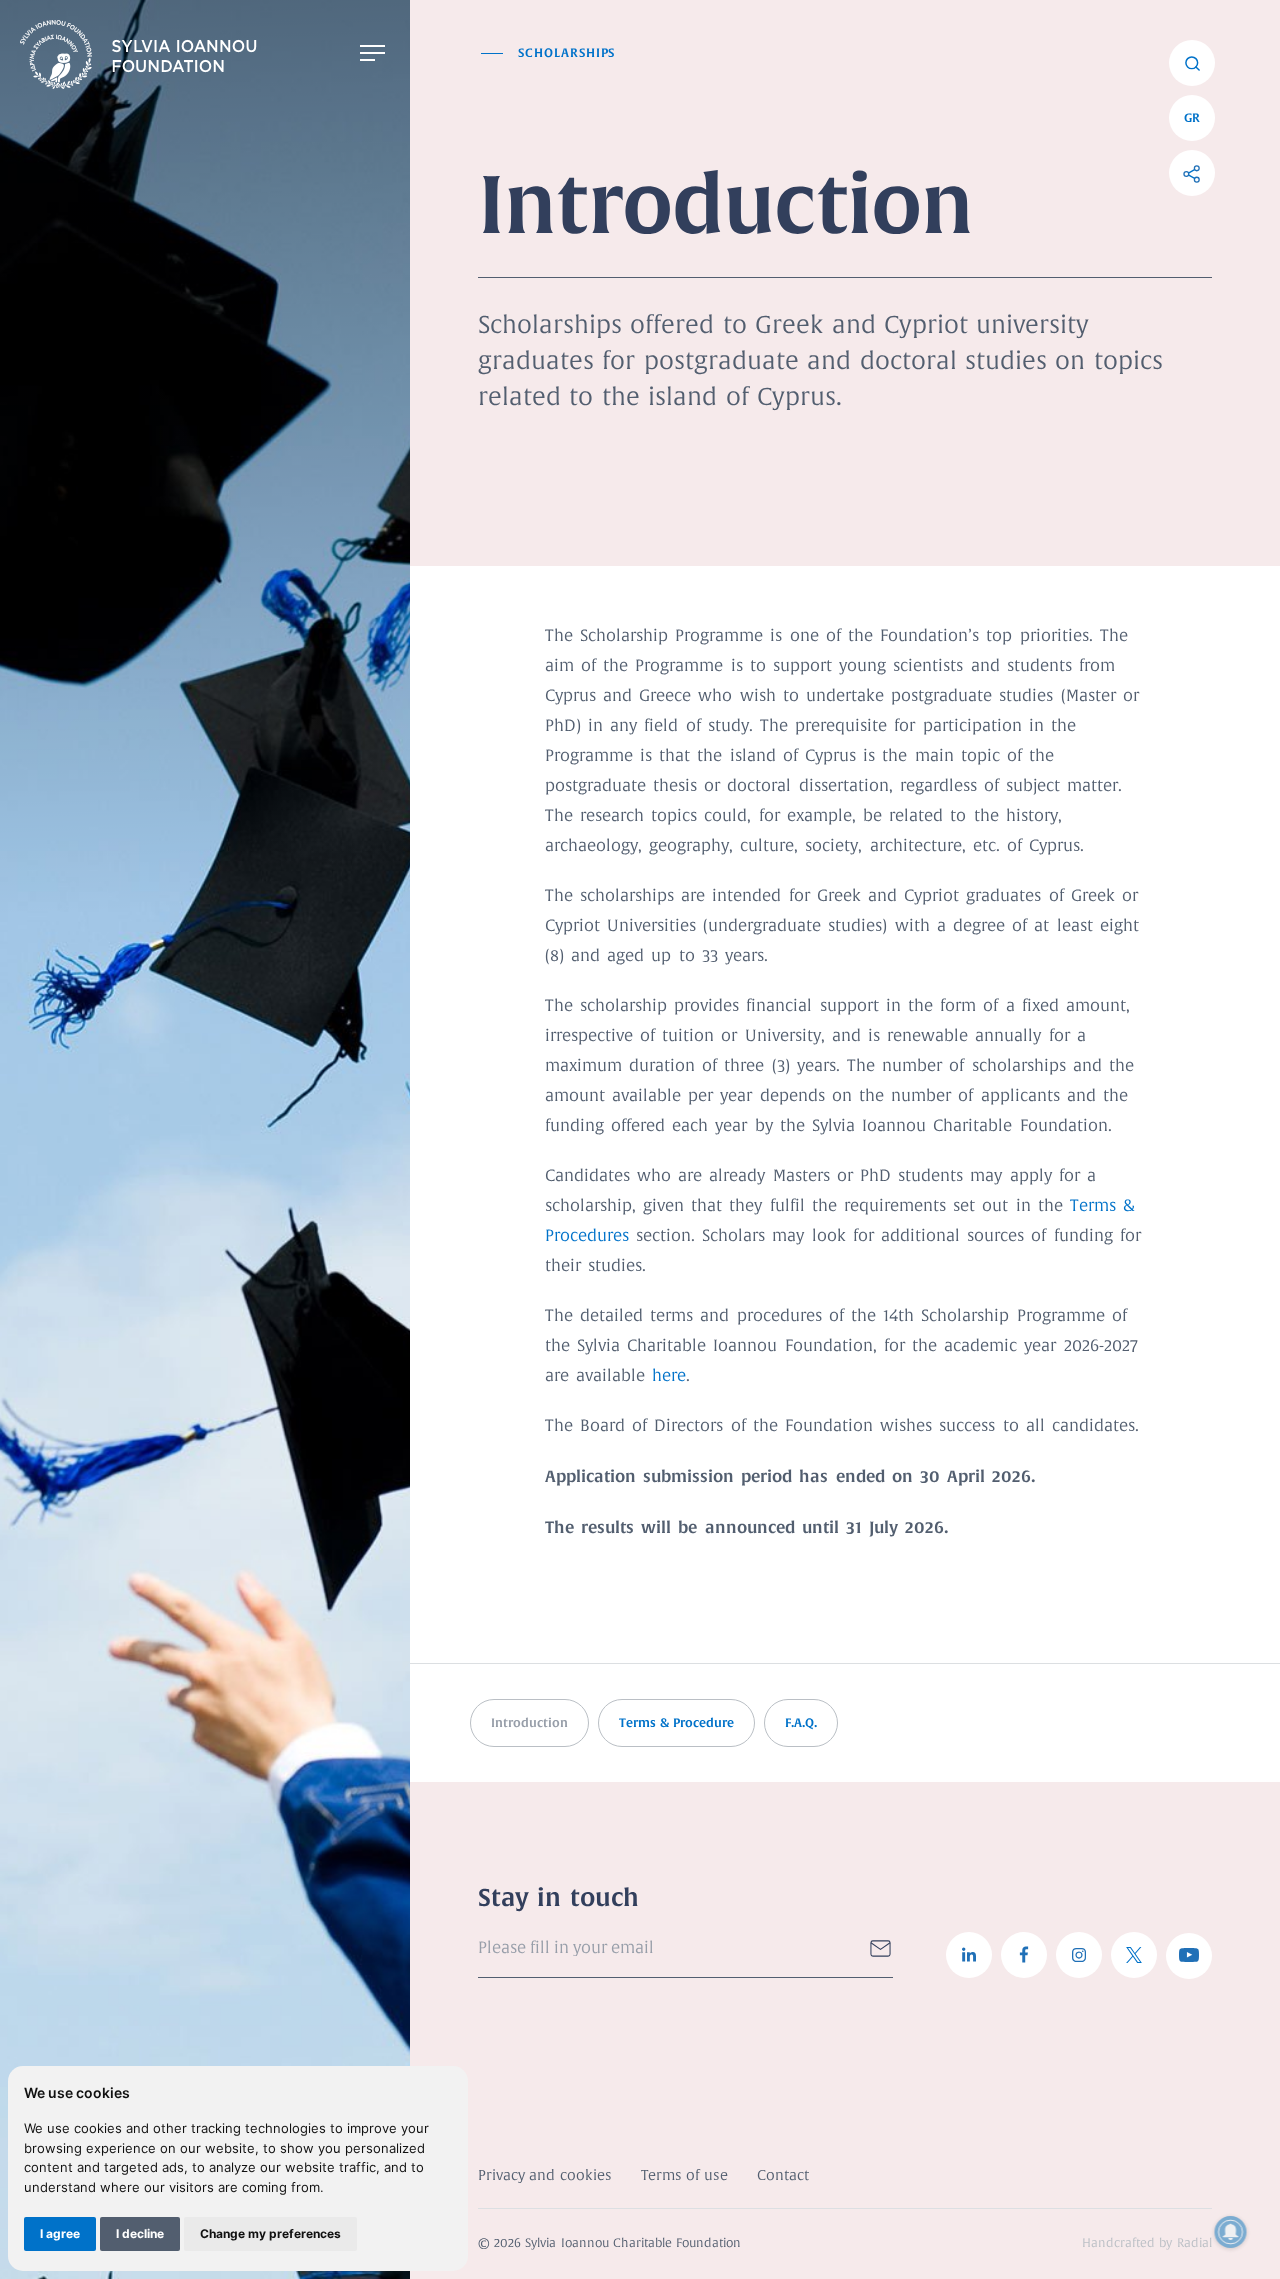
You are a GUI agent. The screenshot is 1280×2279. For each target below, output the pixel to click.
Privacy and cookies (545, 2176)
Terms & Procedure (676, 1723)
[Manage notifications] (1231, 2232)
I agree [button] (60, 2233)
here (669, 1376)
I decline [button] (140, 2233)
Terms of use (684, 2176)
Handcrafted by (1146, 2244)
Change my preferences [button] (270, 2233)
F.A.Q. (801, 1723)
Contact (783, 2176)
